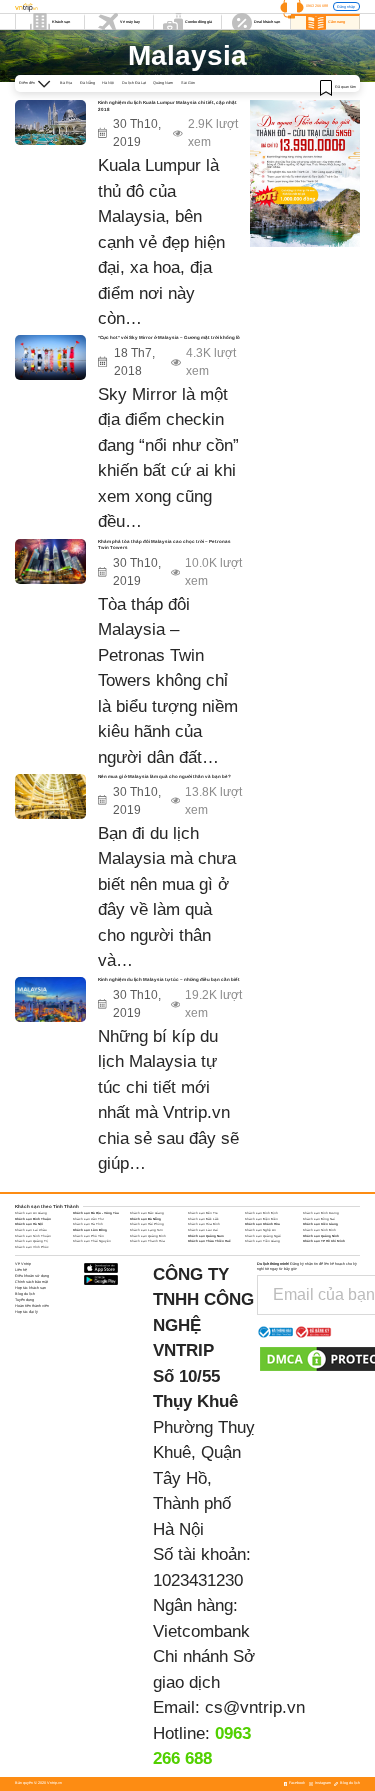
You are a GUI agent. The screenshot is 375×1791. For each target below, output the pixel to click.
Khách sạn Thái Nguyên (92, 1241)
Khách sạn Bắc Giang (147, 1213)
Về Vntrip (23, 1264)
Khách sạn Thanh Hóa (147, 1241)
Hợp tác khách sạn (30, 1288)
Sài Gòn (188, 83)
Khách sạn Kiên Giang (320, 1224)
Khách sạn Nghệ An (260, 1230)
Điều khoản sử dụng (32, 1276)
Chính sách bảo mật (31, 1282)
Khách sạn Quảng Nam (206, 1236)
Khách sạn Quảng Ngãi (263, 1236)
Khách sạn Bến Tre (203, 1213)
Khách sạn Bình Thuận (33, 1219)
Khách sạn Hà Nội (29, 1224)
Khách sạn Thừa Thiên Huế (209, 1241)
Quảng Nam (163, 83)
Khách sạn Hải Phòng (147, 1224)
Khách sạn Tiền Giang (262, 1241)
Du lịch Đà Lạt (134, 83)
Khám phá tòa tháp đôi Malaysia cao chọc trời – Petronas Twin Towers (164, 545)
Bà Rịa (66, 83)
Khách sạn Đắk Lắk (203, 1219)
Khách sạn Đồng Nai (319, 1219)
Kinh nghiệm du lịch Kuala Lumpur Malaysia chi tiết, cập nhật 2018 (167, 106)
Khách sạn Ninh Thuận (33, 1236)
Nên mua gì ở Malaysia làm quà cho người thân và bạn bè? (164, 776)
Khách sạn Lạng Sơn (146, 1230)
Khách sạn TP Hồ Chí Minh (324, 1241)
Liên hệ (21, 1270)
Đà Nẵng (87, 83)
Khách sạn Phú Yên (88, 1236)
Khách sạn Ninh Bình (319, 1230)
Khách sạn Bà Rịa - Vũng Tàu (96, 1213)
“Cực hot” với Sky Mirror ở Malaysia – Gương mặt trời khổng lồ (169, 337)
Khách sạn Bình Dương (321, 1213)
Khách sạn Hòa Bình (204, 1224)
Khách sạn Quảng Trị (31, 1241)
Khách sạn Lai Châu (31, 1230)
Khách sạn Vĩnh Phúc (32, 1247)
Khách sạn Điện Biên (261, 1219)
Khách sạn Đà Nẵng (145, 1219)
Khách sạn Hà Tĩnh (88, 1224)
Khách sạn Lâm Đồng (90, 1230)
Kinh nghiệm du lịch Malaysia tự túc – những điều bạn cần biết (169, 979)
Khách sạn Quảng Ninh (321, 1236)
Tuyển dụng (24, 1300)
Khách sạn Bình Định (261, 1213)
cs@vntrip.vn (255, 1707)
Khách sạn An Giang (31, 1213)
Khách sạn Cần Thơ (88, 1219)
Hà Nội (108, 83)
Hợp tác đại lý (26, 1312)
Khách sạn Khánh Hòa (262, 1224)
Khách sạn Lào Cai (203, 1230)
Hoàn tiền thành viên (32, 1306)
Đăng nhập (346, 7)
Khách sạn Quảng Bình (148, 1236)
